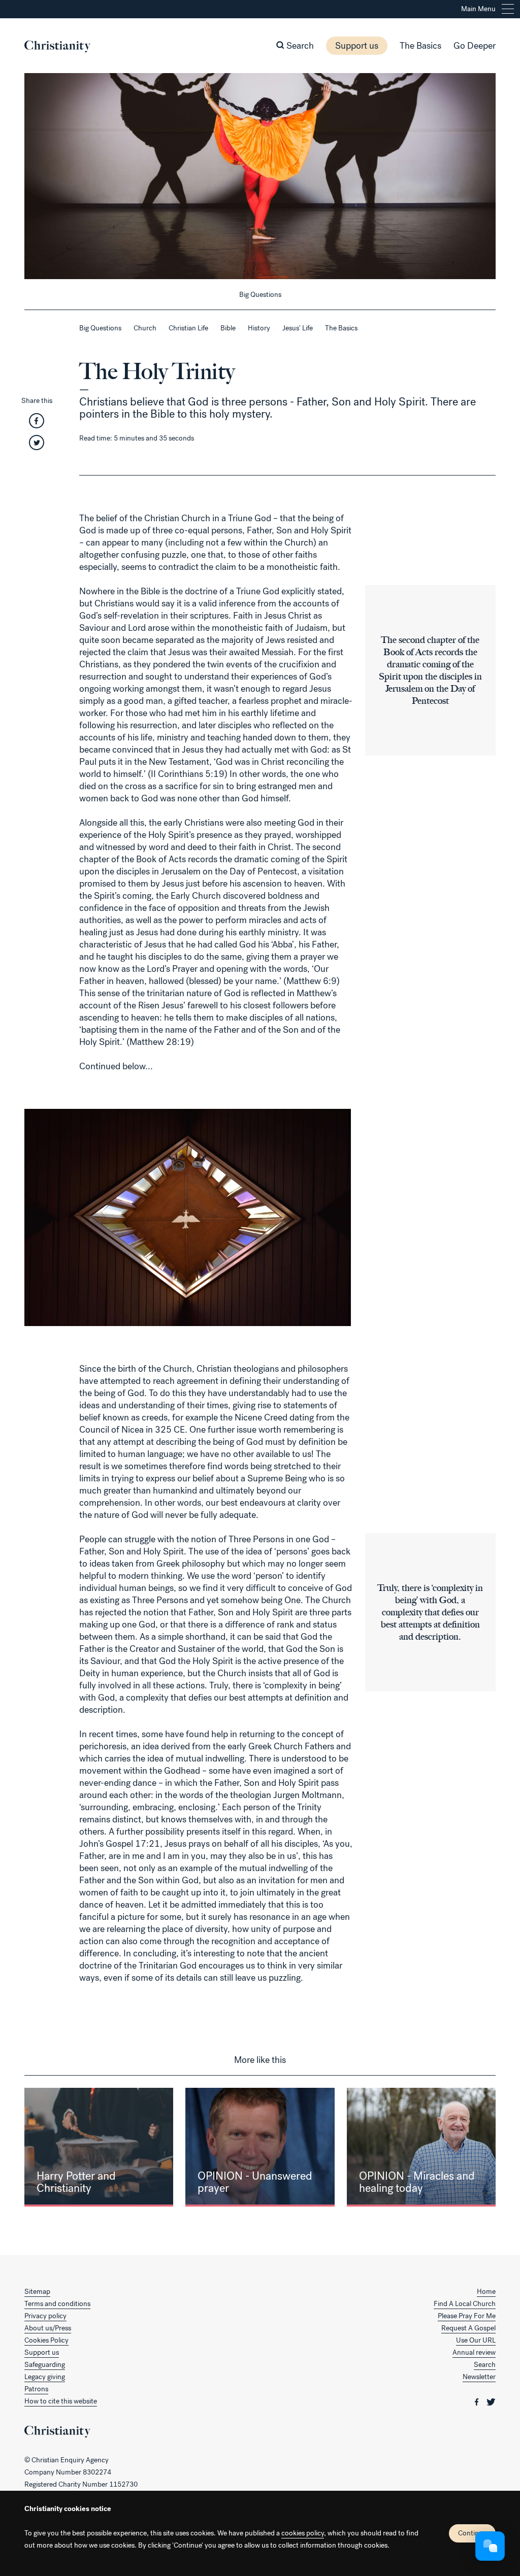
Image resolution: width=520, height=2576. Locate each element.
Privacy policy (45, 2316)
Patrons (36, 2389)
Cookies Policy (46, 2340)
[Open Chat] (490, 2546)
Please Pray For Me (467, 2316)
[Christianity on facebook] (478, 2401)
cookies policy (303, 2533)
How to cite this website (61, 2401)
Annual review (474, 2352)
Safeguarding (45, 2365)
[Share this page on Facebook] (37, 424)
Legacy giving (45, 2377)
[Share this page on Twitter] (37, 446)
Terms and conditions (57, 2304)
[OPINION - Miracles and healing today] (421, 2147)
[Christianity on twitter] (491, 2401)
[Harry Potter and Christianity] (99, 2147)
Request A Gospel (468, 2328)
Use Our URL (476, 2340)
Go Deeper (475, 46)
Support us (357, 46)
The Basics (420, 46)
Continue (472, 2533)
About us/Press (48, 2328)
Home (486, 2292)
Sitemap (37, 2292)
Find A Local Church (465, 2304)
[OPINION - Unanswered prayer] (260, 2147)
